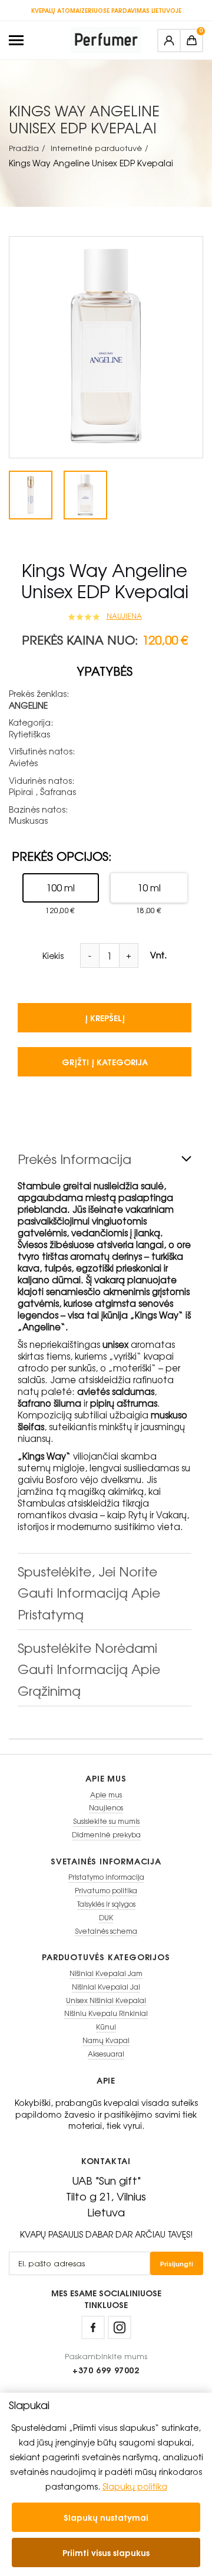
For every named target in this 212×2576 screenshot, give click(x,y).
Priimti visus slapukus (106, 2552)
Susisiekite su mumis (106, 1821)
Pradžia (24, 148)
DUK (106, 1918)
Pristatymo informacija (106, 1877)
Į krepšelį (105, 1017)
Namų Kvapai (106, 2040)
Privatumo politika (106, 1891)
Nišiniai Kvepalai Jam (106, 1973)
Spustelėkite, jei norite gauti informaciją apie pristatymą (89, 1593)
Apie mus (106, 1795)
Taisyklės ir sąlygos (106, 1904)
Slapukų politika (135, 2486)
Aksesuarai (106, 2054)
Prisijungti (177, 2263)
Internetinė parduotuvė (96, 148)
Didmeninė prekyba (106, 1835)
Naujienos (106, 1808)
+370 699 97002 (106, 2370)
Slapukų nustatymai (106, 2517)
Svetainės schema (106, 1931)
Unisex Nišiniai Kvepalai (106, 2000)
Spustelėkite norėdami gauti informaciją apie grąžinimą (89, 1669)
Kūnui (106, 2027)
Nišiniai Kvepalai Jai (106, 1987)
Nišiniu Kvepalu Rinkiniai (106, 2013)
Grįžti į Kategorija (105, 1061)
